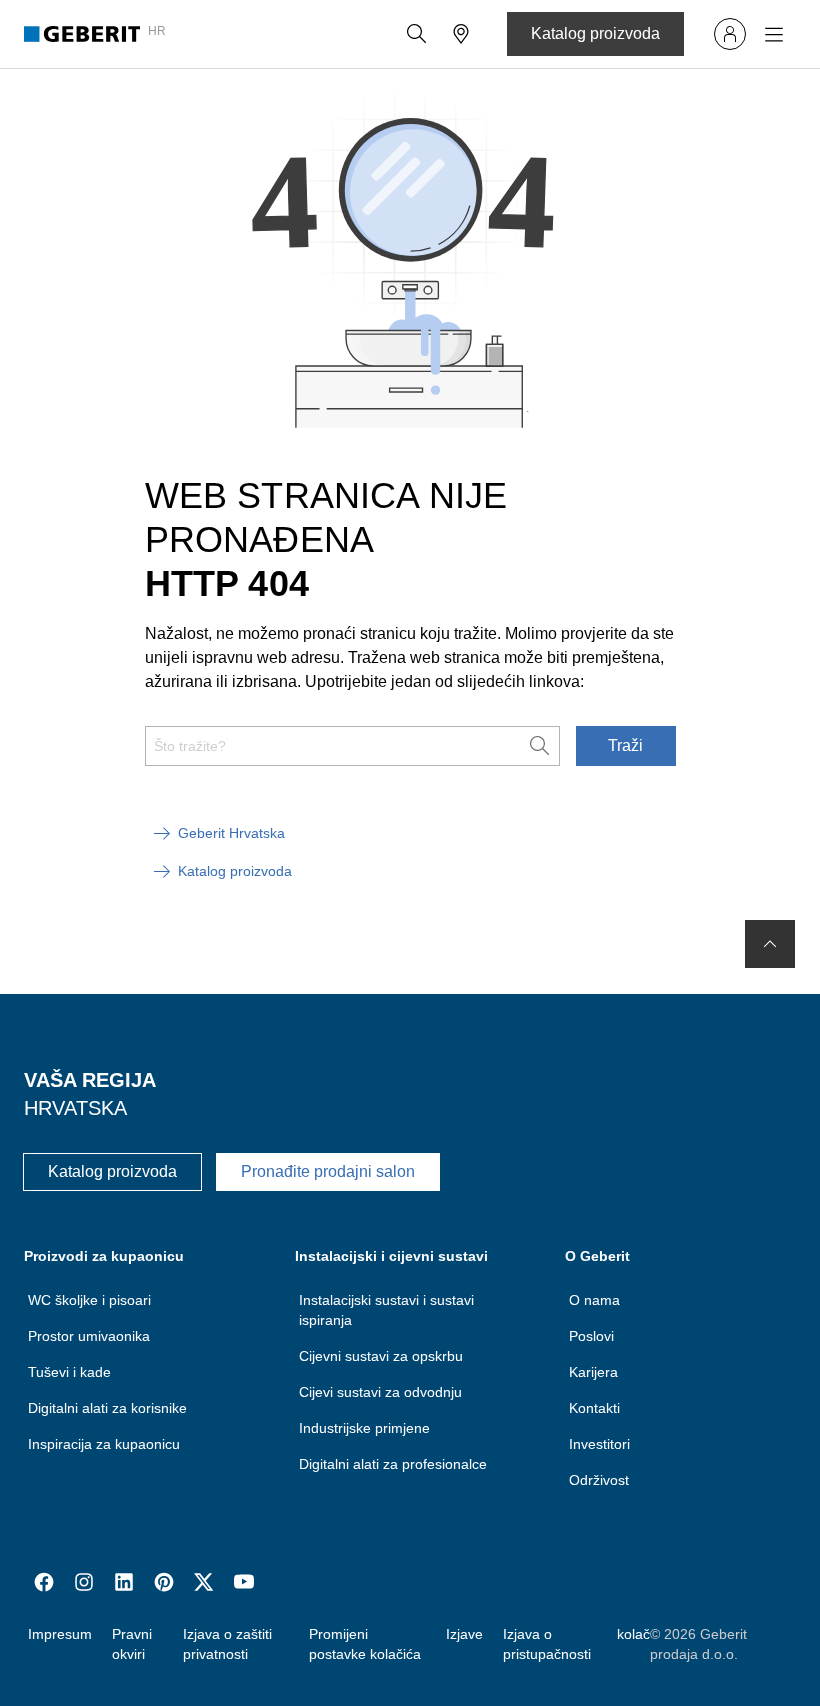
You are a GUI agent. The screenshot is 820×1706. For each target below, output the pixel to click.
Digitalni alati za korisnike (107, 1408)
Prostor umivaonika (89, 1336)
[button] (417, 34)
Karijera (593, 1372)
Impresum (60, 1634)
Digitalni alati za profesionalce (393, 1464)
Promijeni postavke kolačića (365, 1644)
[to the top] (770, 944)
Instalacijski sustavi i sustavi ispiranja (386, 1310)
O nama (594, 1300)
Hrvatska (75, 1108)
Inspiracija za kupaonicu (104, 1444)
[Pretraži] (417, 34)
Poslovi (591, 1336)
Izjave (464, 1634)
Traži (625, 745)
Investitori (599, 1444)
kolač (633, 1634)
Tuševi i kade (69, 1372)
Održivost (599, 1480)
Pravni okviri (132, 1644)
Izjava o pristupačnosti (547, 1644)
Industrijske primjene (364, 1428)
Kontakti (594, 1408)
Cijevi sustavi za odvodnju (380, 1392)
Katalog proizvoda (595, 33)
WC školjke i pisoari (89, 1300)
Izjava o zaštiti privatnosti (227, 1644)
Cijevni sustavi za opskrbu (381, 1356)
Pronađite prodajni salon (328, 1171)
